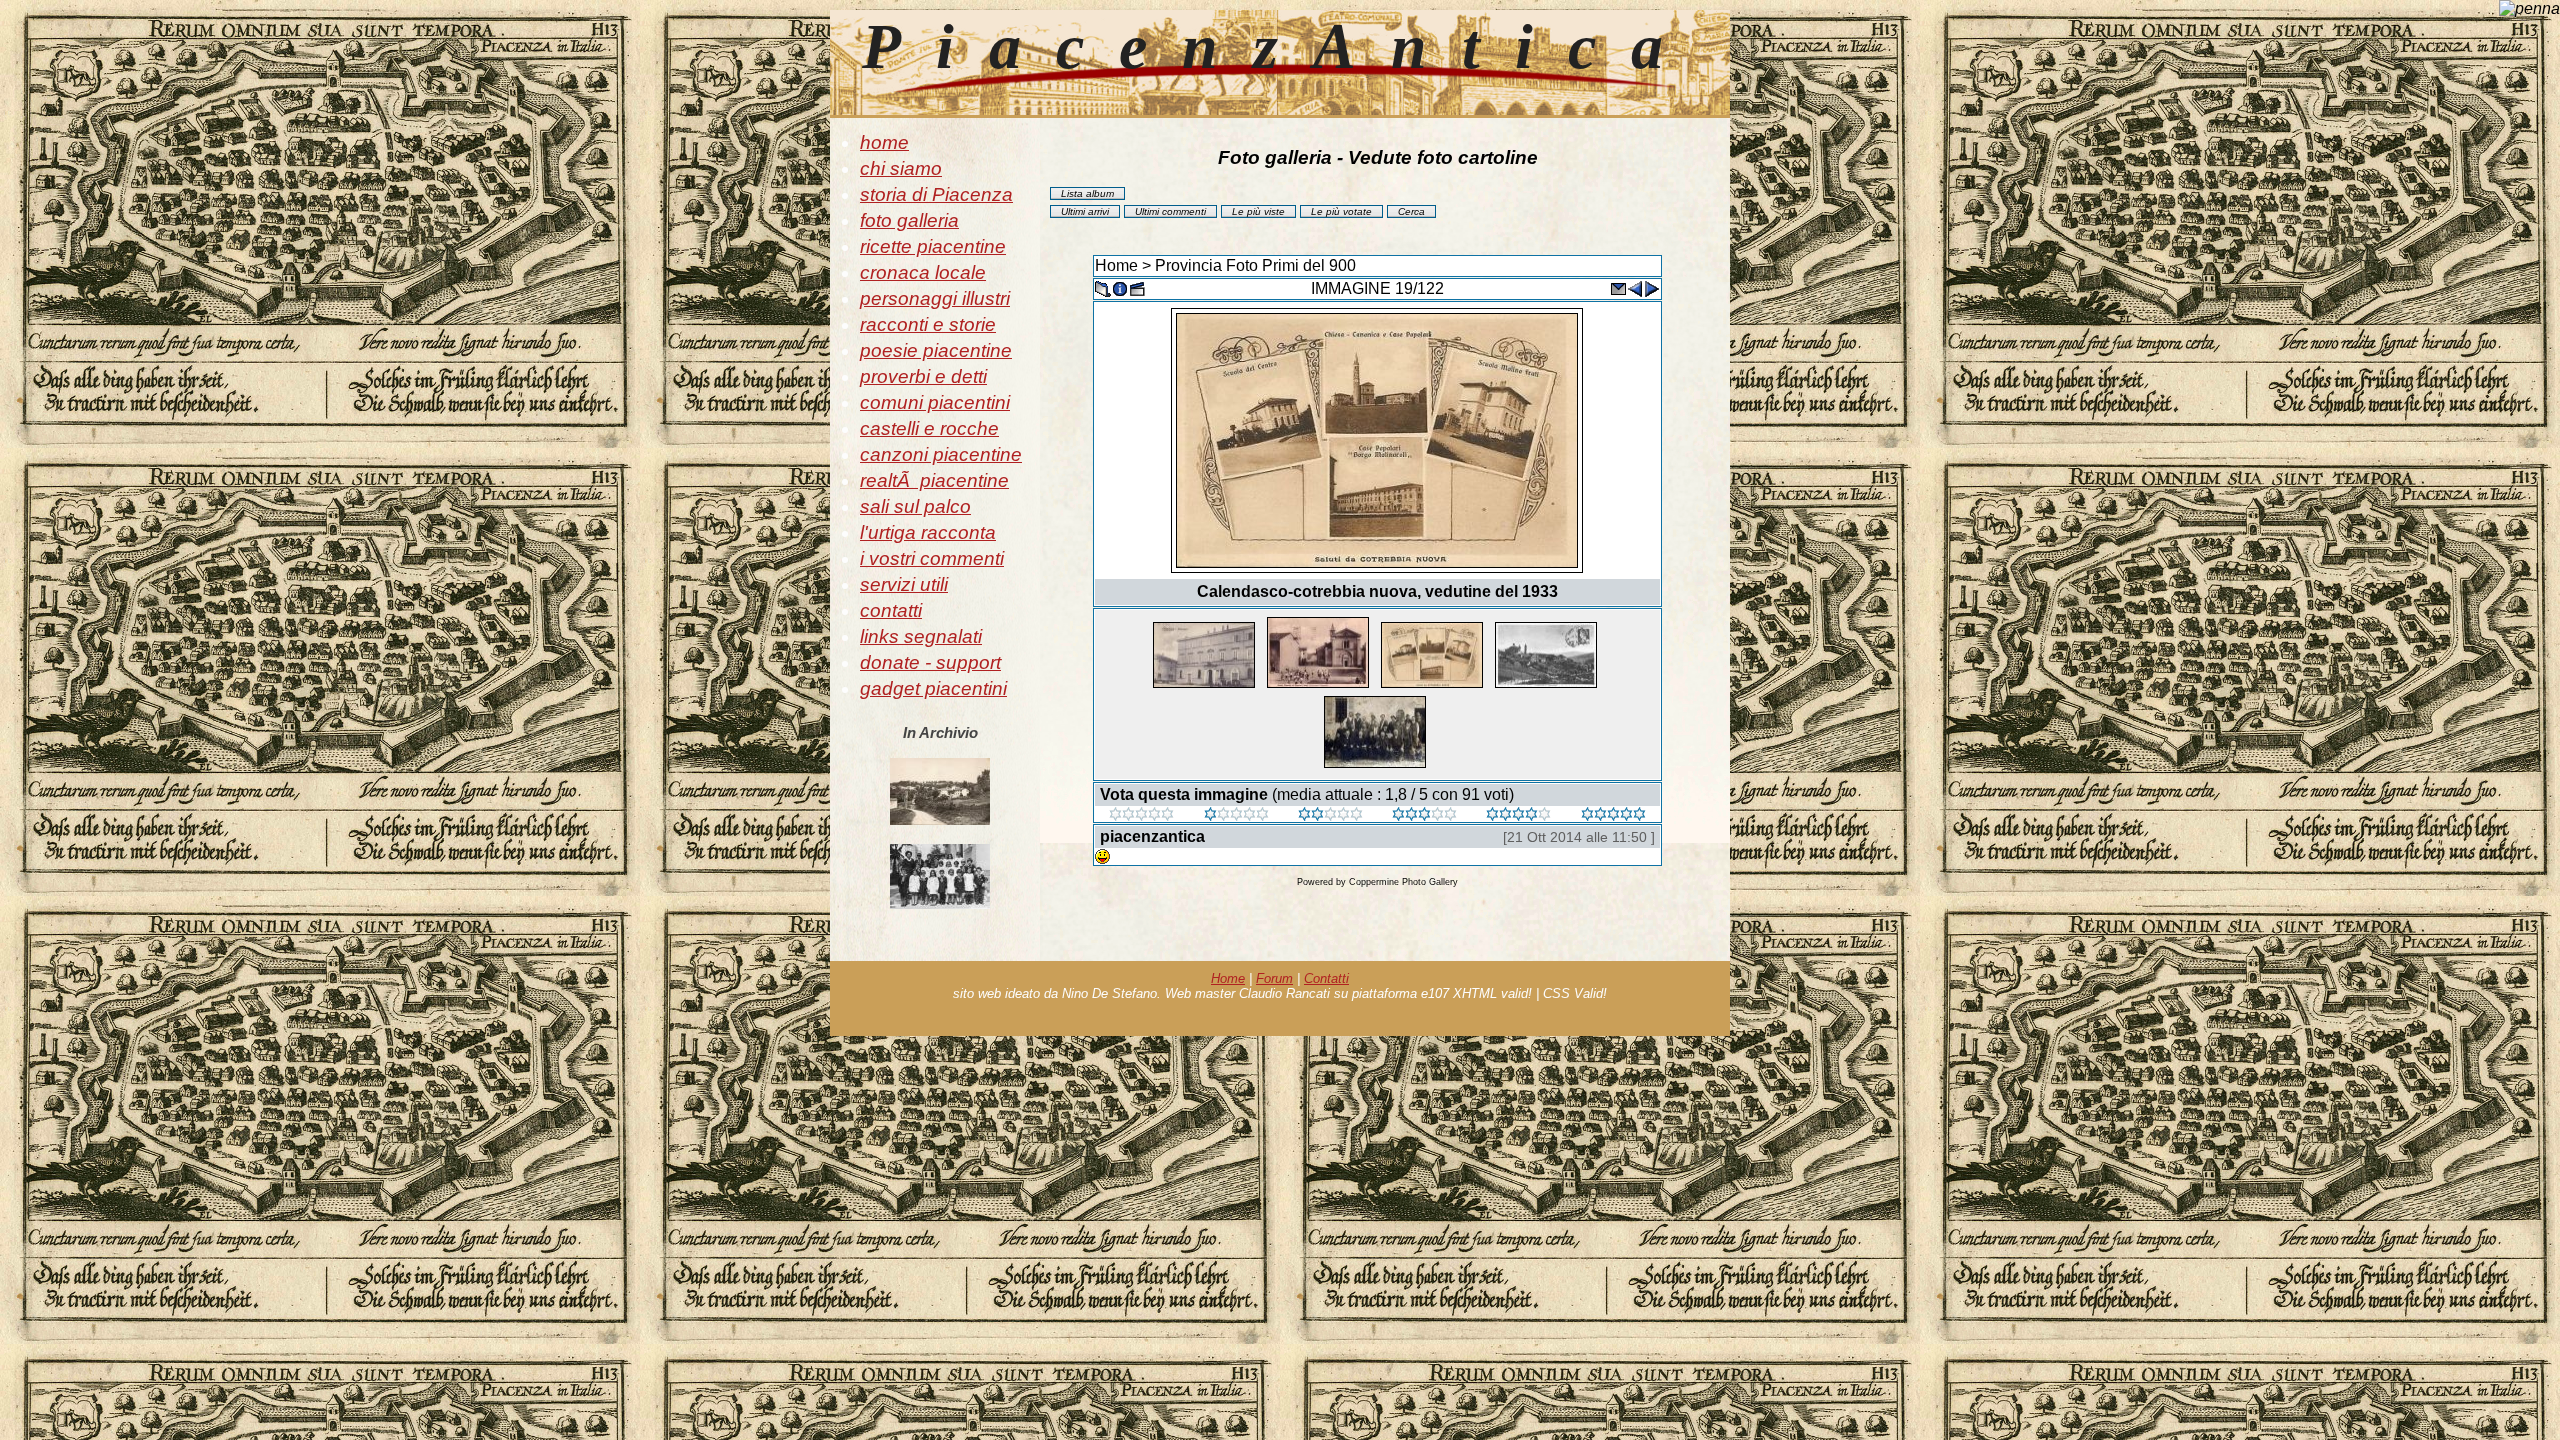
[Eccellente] (1518, 815)
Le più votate (1341, 211)
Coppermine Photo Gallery (1403, 882)
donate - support (930, 662)
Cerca (1411, 211)
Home (1116, 265)
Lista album (1087, 193)
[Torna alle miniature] (1103, 287)
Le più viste (1258, 211)
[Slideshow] (1137, 287)
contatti (891, 610)
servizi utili (904, 584)
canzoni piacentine (941, 454)
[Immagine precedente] (1635, 287)
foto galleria (909, 220)
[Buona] (1424, 815)
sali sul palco (915, 506)
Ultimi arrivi (1085, 211)
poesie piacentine (936, 350)
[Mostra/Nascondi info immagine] (1120, 287)
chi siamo (901, 168)
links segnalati (921, 636)
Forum (1274, 978)
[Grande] (1613, 815)
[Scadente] (1141, 815)
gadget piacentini (933, 688)
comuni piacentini (935, 402)
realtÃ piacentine (934, 480)
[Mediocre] (1236, 815)
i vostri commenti (932, 558)
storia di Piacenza (936, 194)
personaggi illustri (935, 298)
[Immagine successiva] (1652, 287)
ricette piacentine (933, 246)
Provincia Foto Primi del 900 (1255, 265)
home (884, 142)
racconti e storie (928, 324)
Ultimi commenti (1170, 211)
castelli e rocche (929, 428)
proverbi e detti (923, 376)
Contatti (1326, 978)
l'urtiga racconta (928, 532)
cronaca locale (923, 272)
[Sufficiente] (1330, 815)
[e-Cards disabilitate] (1618, 287)
